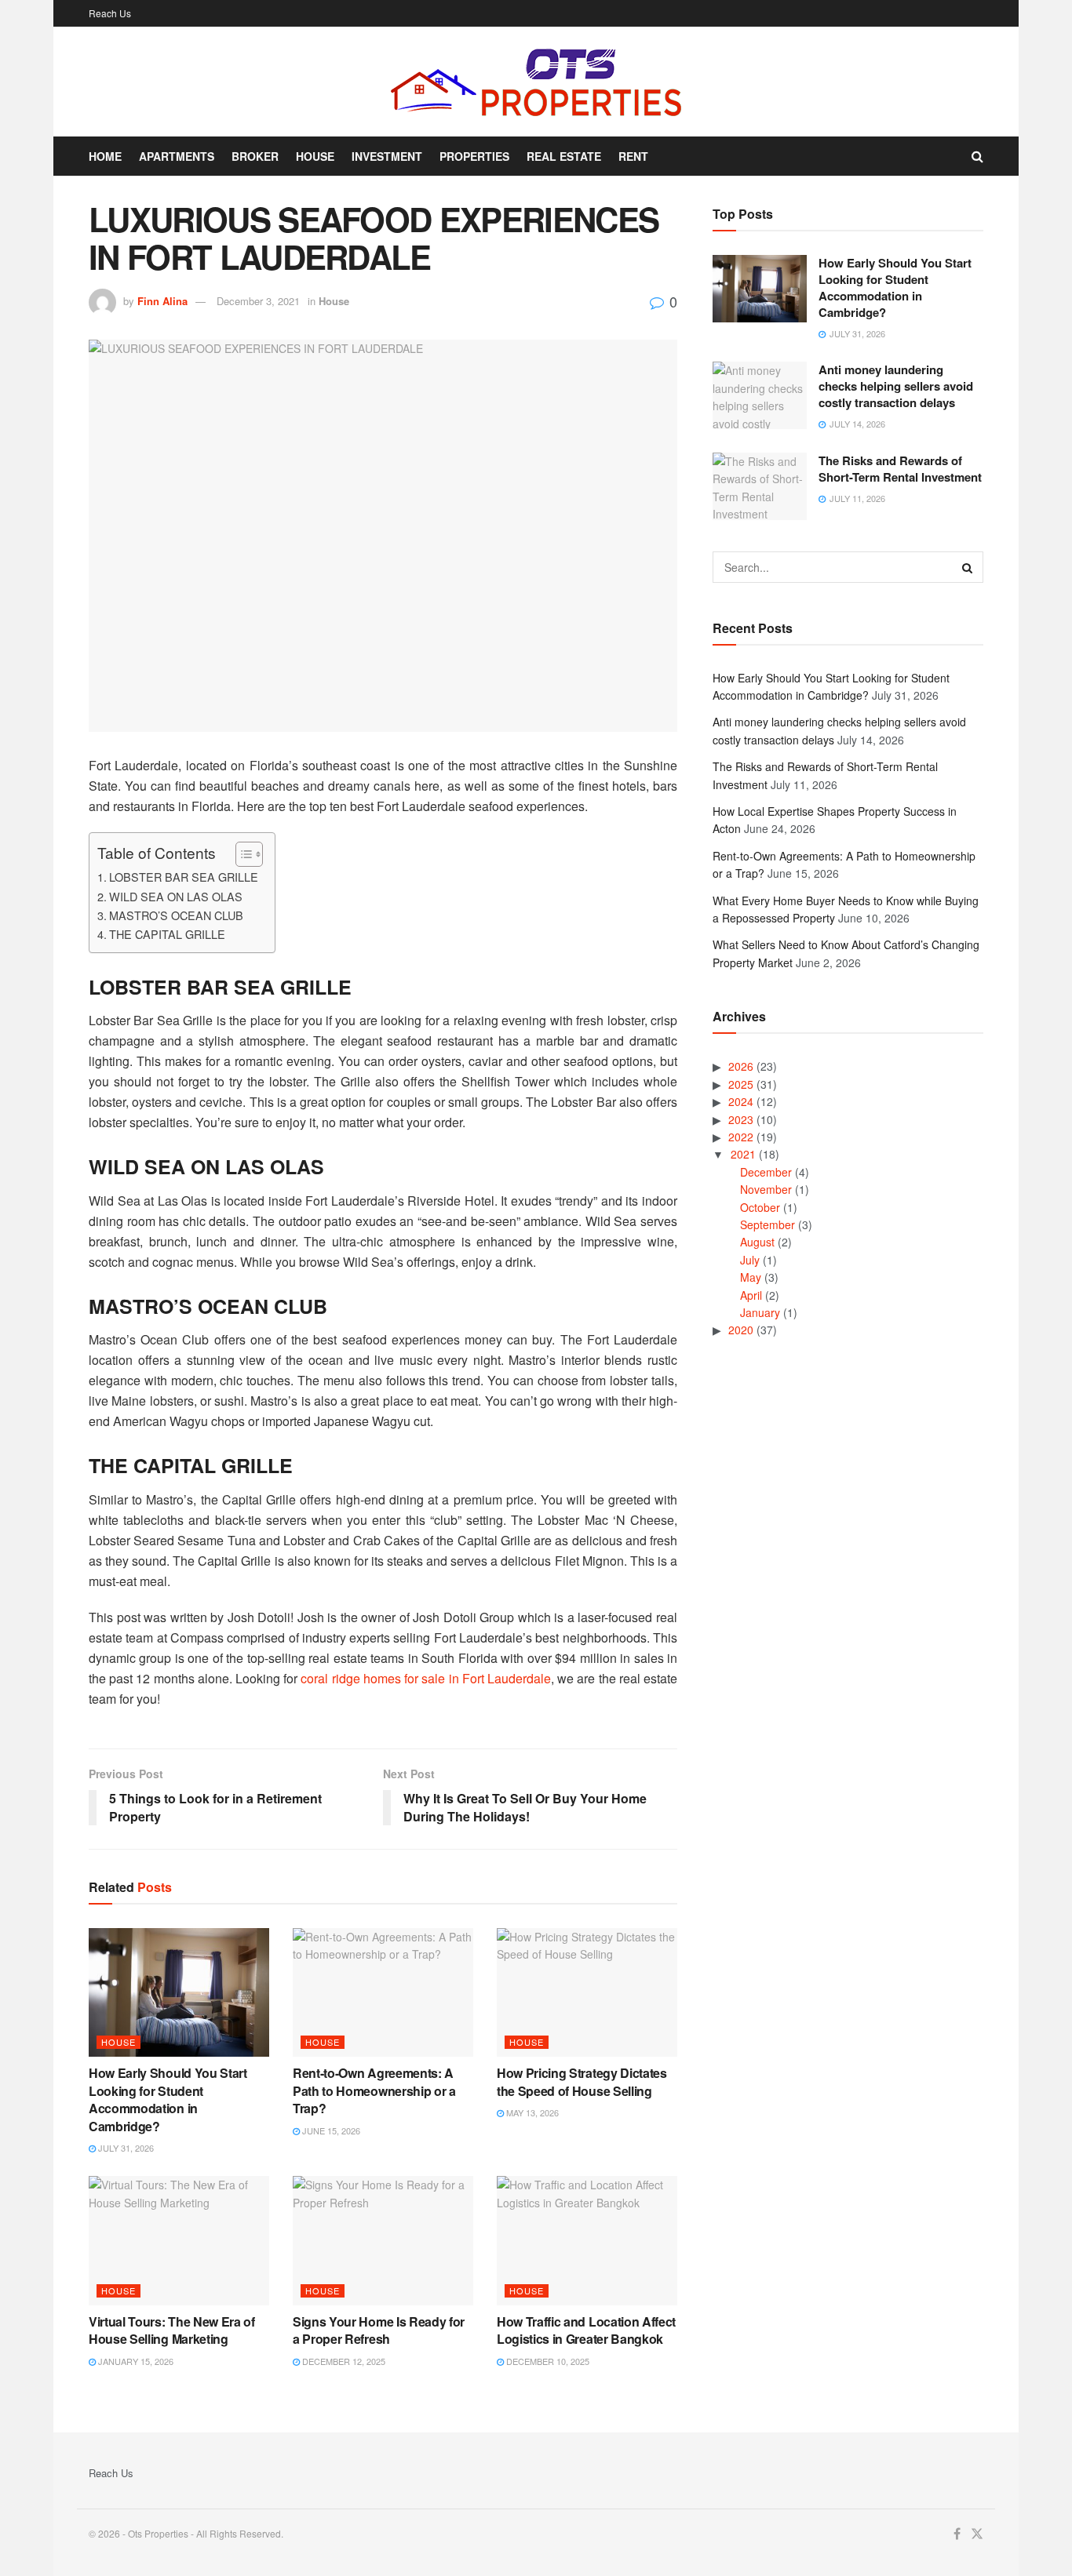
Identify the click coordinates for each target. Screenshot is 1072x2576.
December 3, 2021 (258, 301)
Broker (255, 156)
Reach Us (110, 13)
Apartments (177, 156)
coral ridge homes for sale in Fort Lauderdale (425, 1678)
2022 (741, 1137)
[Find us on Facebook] (957, 2534)
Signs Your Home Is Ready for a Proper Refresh (379, 2330)
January (760, 1312)
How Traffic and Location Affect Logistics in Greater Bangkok (586, 2330)
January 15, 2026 (135, 2361)
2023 (741, 1119)
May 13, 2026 (531, 2112)
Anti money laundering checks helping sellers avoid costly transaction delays (896, 386)
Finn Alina (162, 301)
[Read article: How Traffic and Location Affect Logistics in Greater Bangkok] (587, 2240)
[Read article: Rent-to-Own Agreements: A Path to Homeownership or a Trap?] (383, 1992)
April (751, 1295)
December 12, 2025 (343, 2361)
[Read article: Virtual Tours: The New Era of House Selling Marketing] (179, 2240)
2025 (741, 1084)
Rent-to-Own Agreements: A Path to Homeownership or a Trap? (374, 2090)
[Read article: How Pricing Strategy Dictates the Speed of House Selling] (587, 1992)
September (768, 1224)
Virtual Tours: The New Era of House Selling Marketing (172, 2330)
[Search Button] (977, 156)
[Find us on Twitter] (977, 2534)
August (757, 1242)
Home (105, 156)
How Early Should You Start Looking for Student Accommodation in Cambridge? (168, 2099)
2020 (741, 1330)
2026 (741, 1066)
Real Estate (564, 156)
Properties (474, 156)
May (751, 1277)
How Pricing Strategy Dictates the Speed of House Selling (582, 2081)
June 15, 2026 (330, 2130)
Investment (387, 156)
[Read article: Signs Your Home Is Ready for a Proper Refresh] (383, 2240)
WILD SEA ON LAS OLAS (176, 896)
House (315, 156)
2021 (743, 1154)
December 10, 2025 (547, 2361)
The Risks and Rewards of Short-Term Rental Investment (900, 469)
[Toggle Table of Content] (241, 854)
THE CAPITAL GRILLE (167, 934)
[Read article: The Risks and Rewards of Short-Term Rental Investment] (760, 486)
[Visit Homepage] (536, 82)
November (766, 1189)
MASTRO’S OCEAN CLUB (176, 915)
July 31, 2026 (125, 2148)
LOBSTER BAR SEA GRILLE (184, 877)
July (750, 1260)
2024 (741, 1101)
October (760, 1207)
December (766, 1172)
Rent (633, 156)
